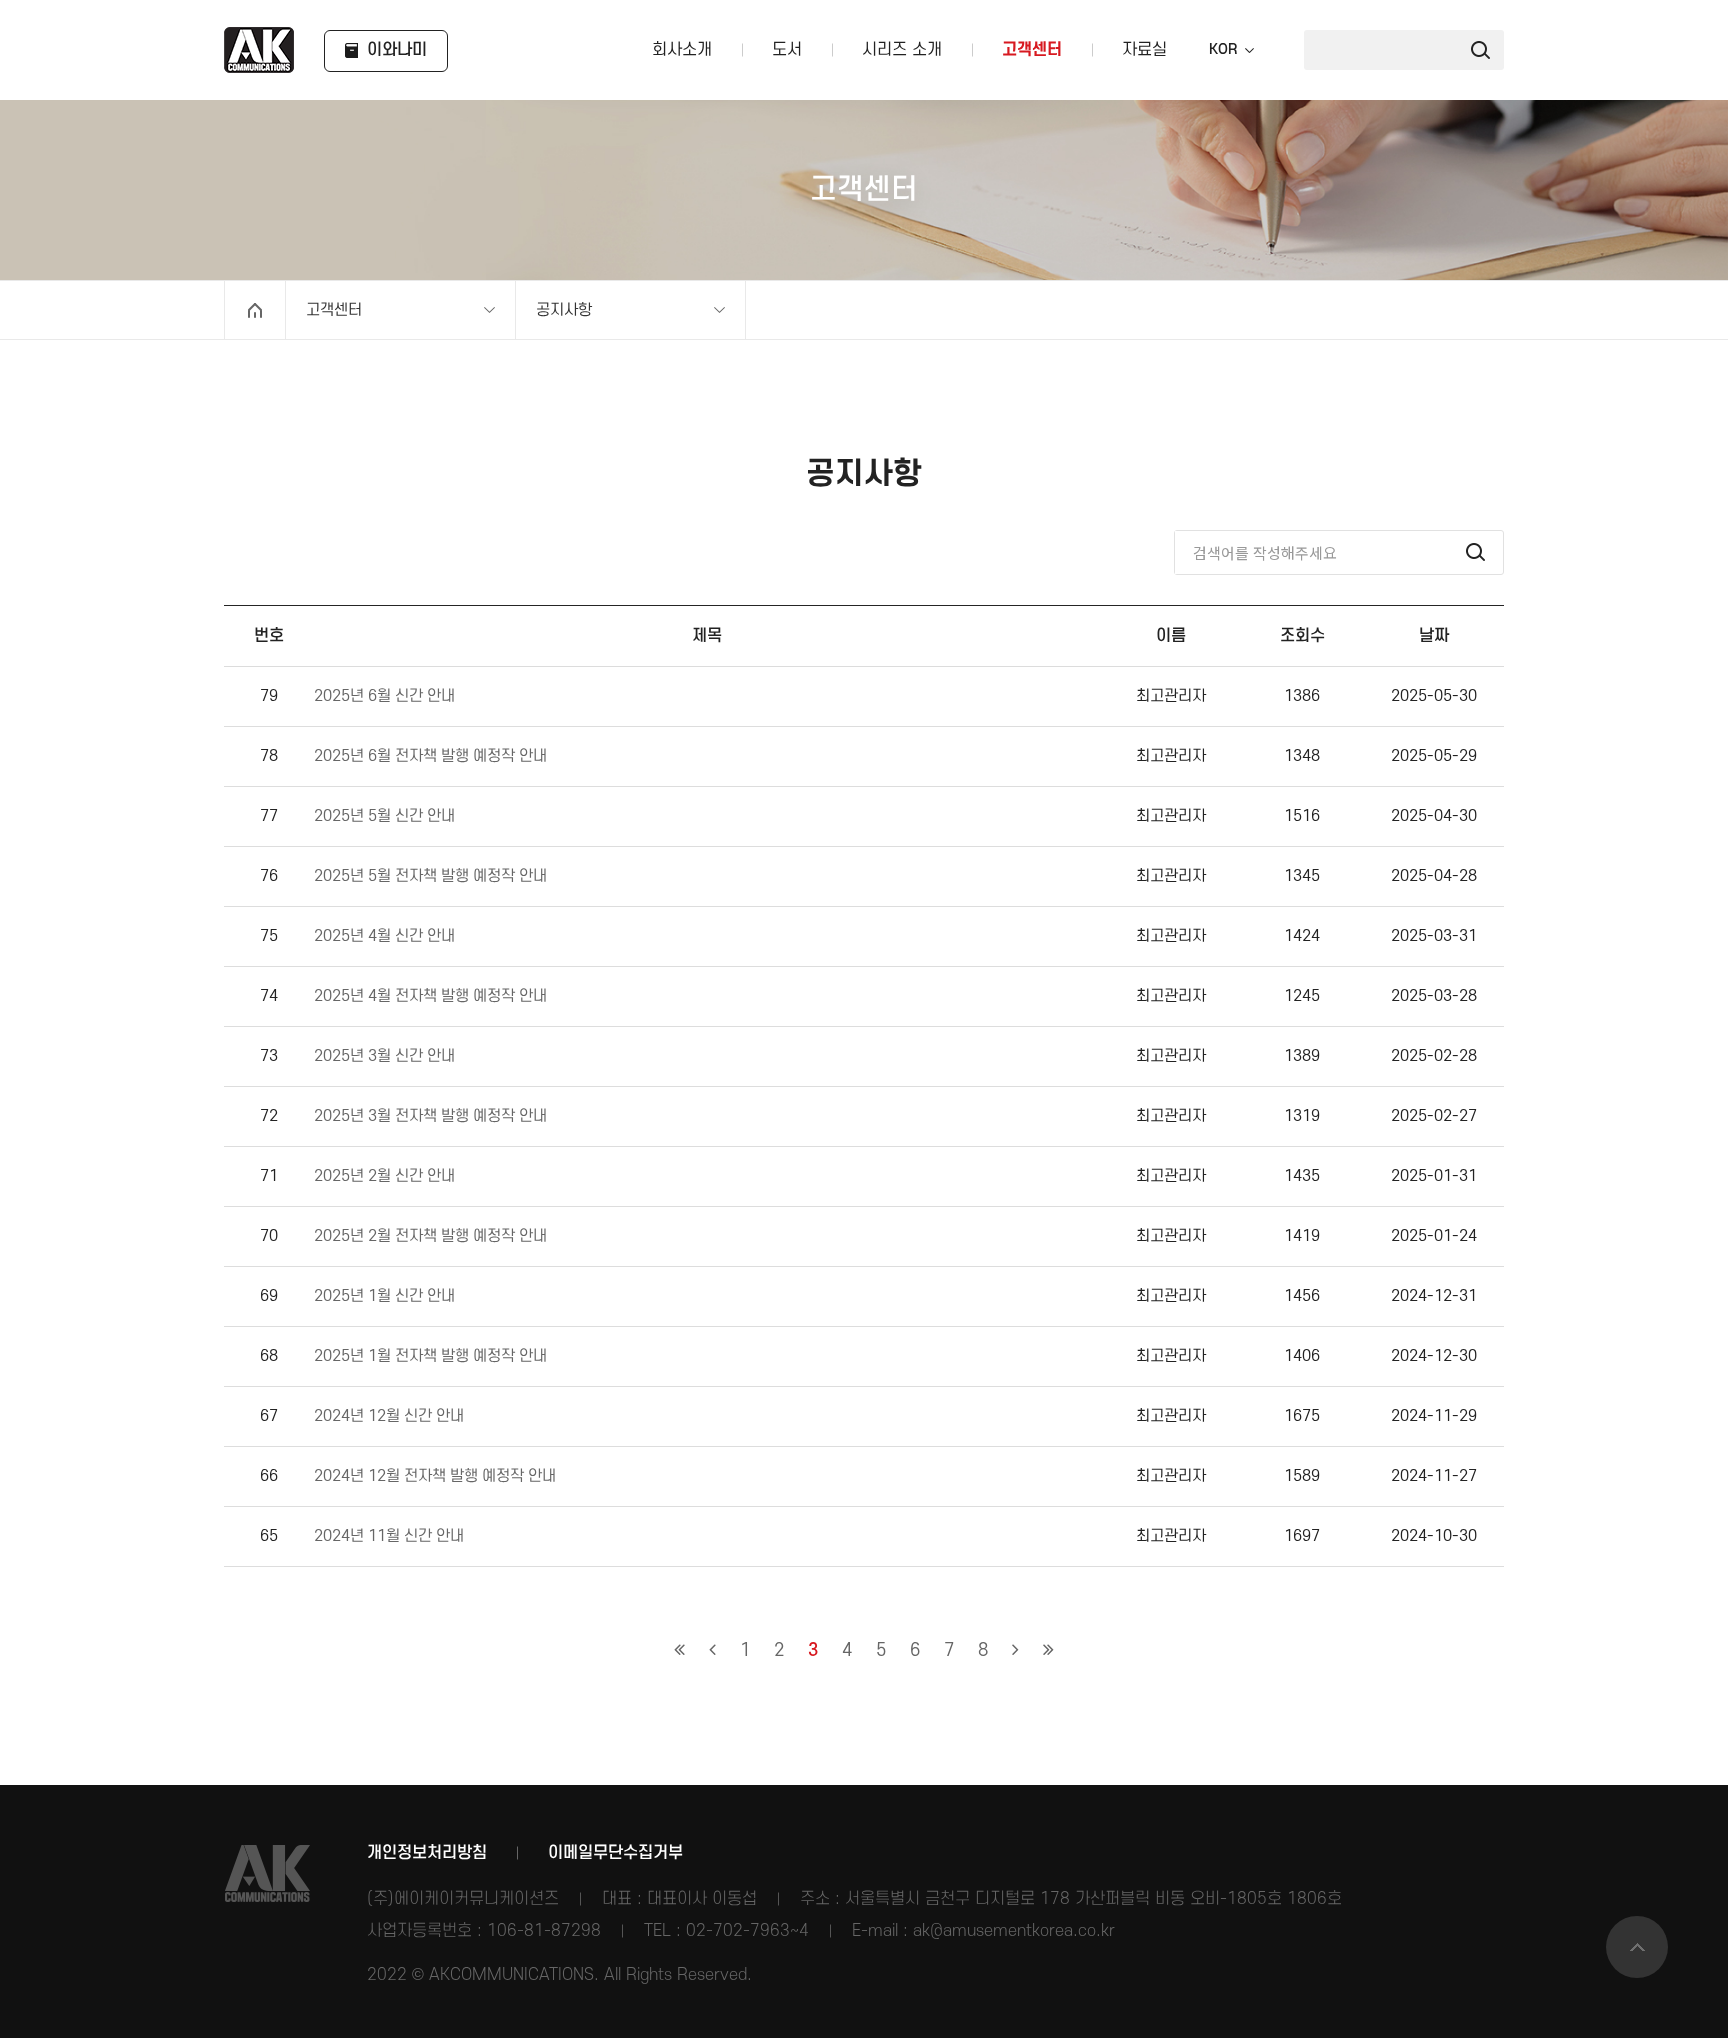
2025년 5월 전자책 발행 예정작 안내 (430, 876)
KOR (1223, 50)
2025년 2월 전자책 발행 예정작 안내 (430, 1236)
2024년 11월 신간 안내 (389, 1536)
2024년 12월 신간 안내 (389, 1416)
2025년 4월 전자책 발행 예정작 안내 (430, 996)
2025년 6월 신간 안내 (384, 696)
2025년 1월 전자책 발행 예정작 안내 (430, 1356)
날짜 (1434, 636)
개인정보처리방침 (427, 1853)
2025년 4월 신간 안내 (384, 936)
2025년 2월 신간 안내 (384, 1176)
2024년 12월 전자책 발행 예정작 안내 (435, 1476)
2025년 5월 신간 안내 (384, 816)
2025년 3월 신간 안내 (384, 1056)
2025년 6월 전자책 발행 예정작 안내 (430, 756)
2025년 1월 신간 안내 (384, 1296)
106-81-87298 (544, 1931)
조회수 (1302, 636)
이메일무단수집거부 (615, 1853)
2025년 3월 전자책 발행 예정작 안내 (430, 1116)
